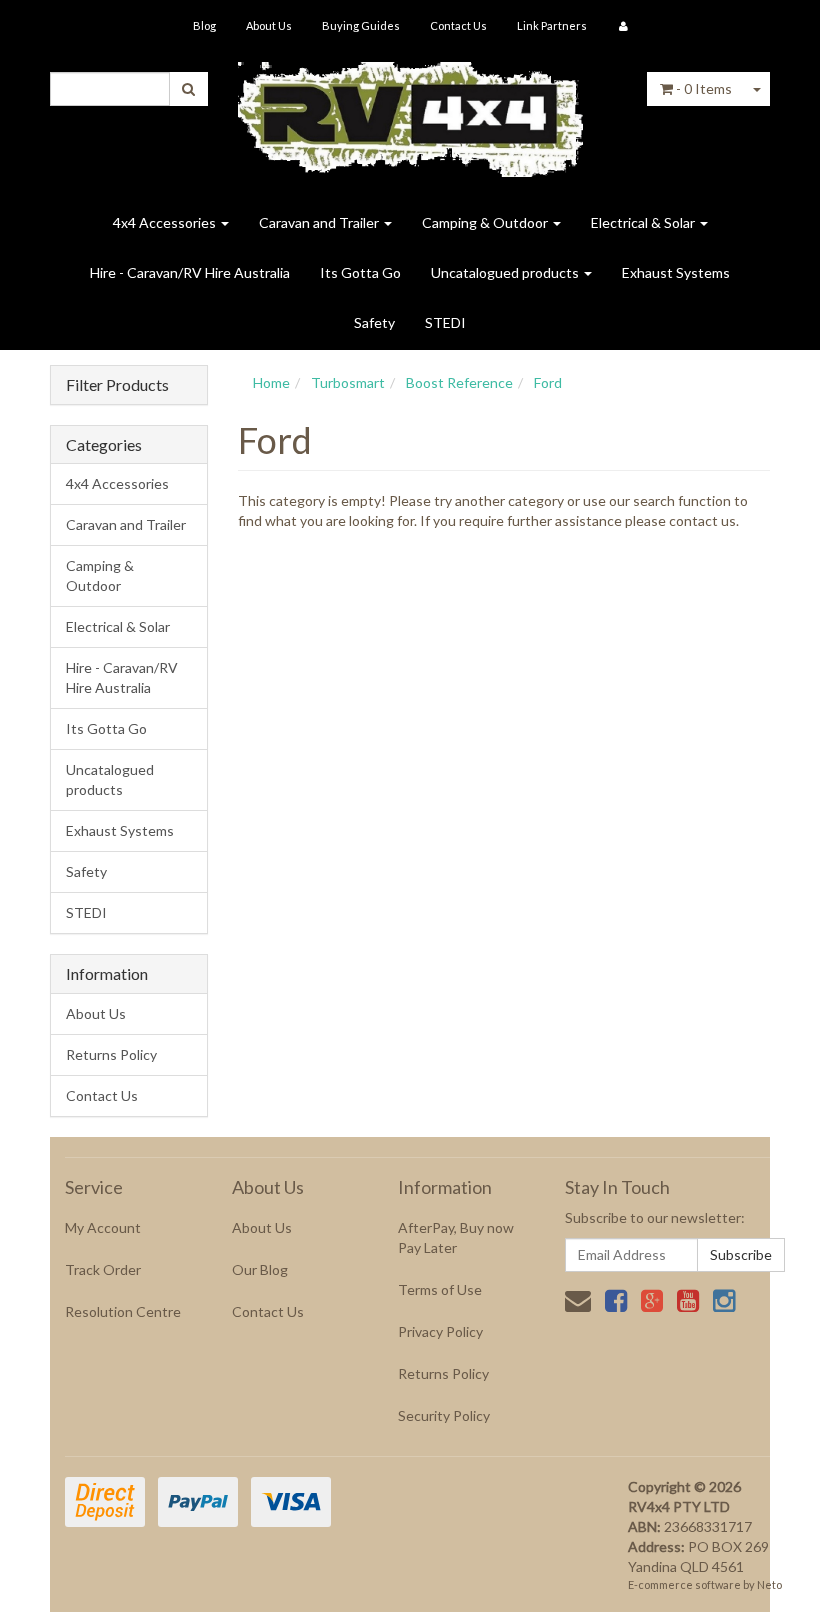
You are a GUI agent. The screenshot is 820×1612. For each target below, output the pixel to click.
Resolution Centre (123, 1311)
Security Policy (444, 1415)
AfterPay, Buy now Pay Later (456, 1237)
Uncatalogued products (506, 272)
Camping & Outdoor (486, 222)
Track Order (103, 1269)
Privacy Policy (440, 1331)
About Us (269, 25)
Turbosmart (348, 382)
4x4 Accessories (166, 222)
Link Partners (552, 25)
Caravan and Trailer (320, 222)
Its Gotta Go (360, 272)
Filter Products (117, 385)
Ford (548, 382)
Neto (769, 1584)
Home (271, 382)
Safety (374, 322)
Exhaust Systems (676, 272)
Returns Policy (111, 1054)
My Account (103, 1227)
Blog (204, 25)
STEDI (445, 322)
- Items (704, 88)
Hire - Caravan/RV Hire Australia (190, 272)
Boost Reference (459, 382)
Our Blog (260, 1269)
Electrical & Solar (644, 222)
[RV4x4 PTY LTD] (410, 112)
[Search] (188, 89)
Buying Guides (361, 25)
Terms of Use (440, 1289)
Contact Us (458, 25)
